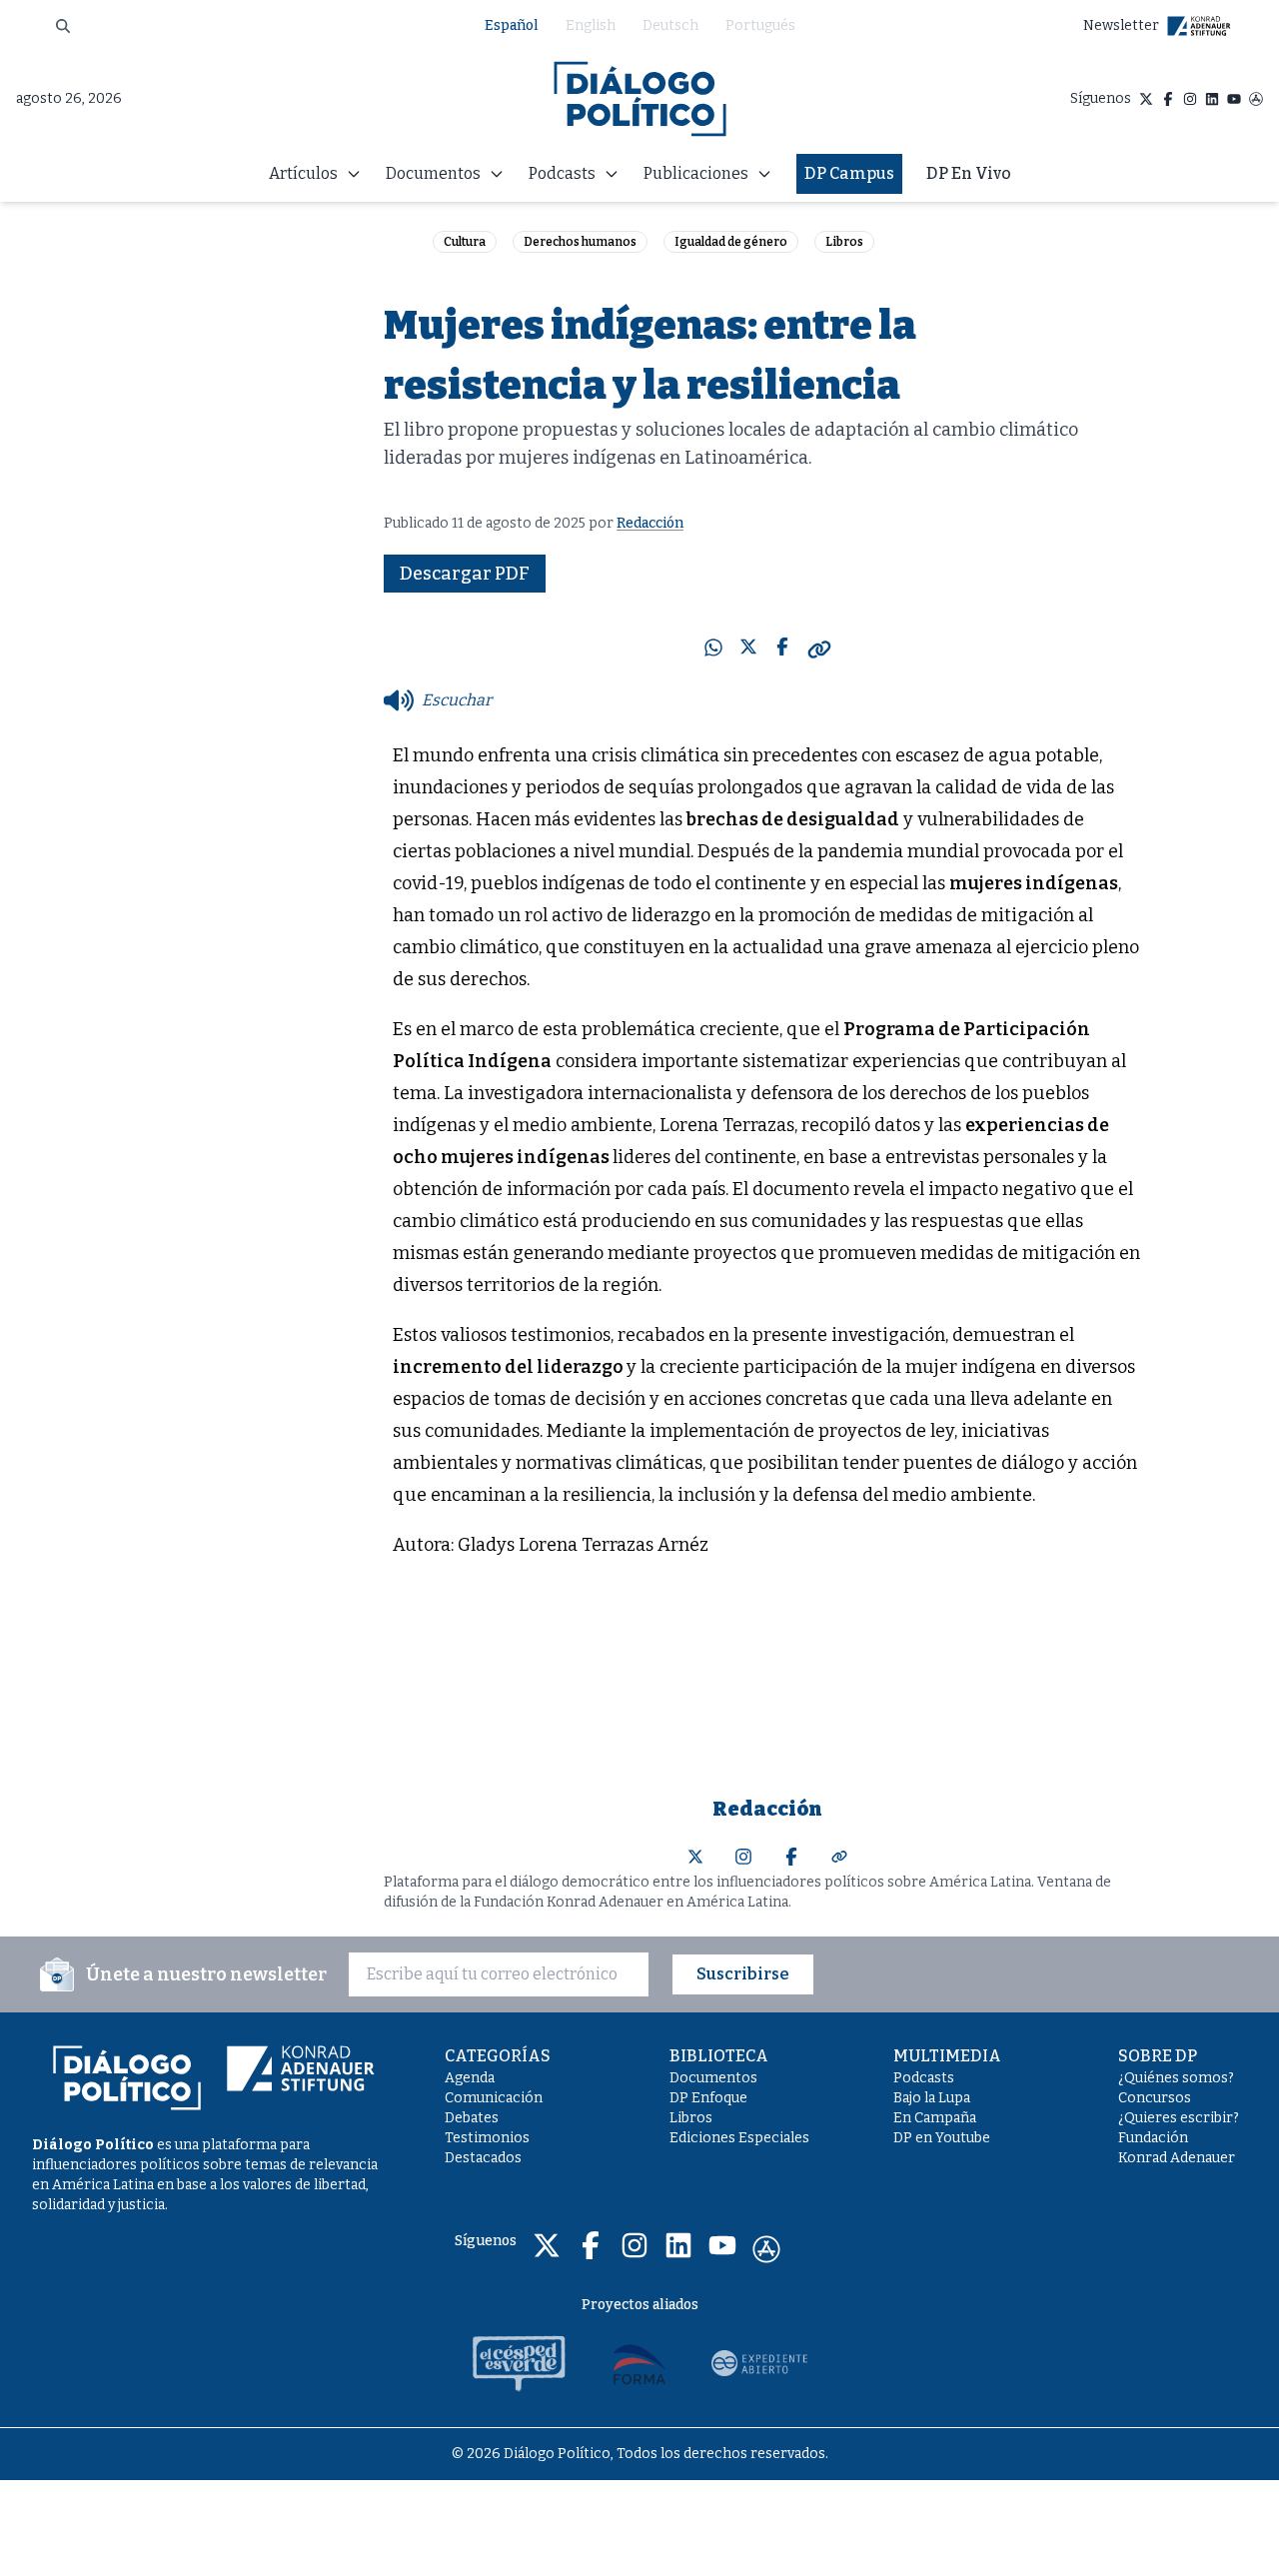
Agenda (470, 2078)
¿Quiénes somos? (1176, 2078)
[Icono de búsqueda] (63, 26)
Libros (844, 242)
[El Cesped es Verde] (520, 2363)
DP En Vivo (969, 173)
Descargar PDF (465, 574)
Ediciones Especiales (739, 2138)
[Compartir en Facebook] (782, 649)
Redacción (650, 523)
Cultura (465, 242)
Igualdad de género (731, 242)
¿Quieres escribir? (1179, 2118)
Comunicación (494, 2098)
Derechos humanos (580, 242)
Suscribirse (743, 1974)
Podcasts (924, 2078)
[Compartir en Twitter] (748, 649)
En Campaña (935, 2118)
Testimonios (487, 2138)
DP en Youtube (942, 2138)
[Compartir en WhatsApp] (713, 649)
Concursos (1155, 2098)
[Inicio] (640, 99)
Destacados (483, 2158)
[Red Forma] (639, 2363)
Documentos (713, 2078)
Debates (472, 2118)
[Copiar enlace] (819, 649)
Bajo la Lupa (932, 2098)
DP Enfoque (708, 2098)
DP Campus (849, 173)
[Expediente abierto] (759, 2363)
